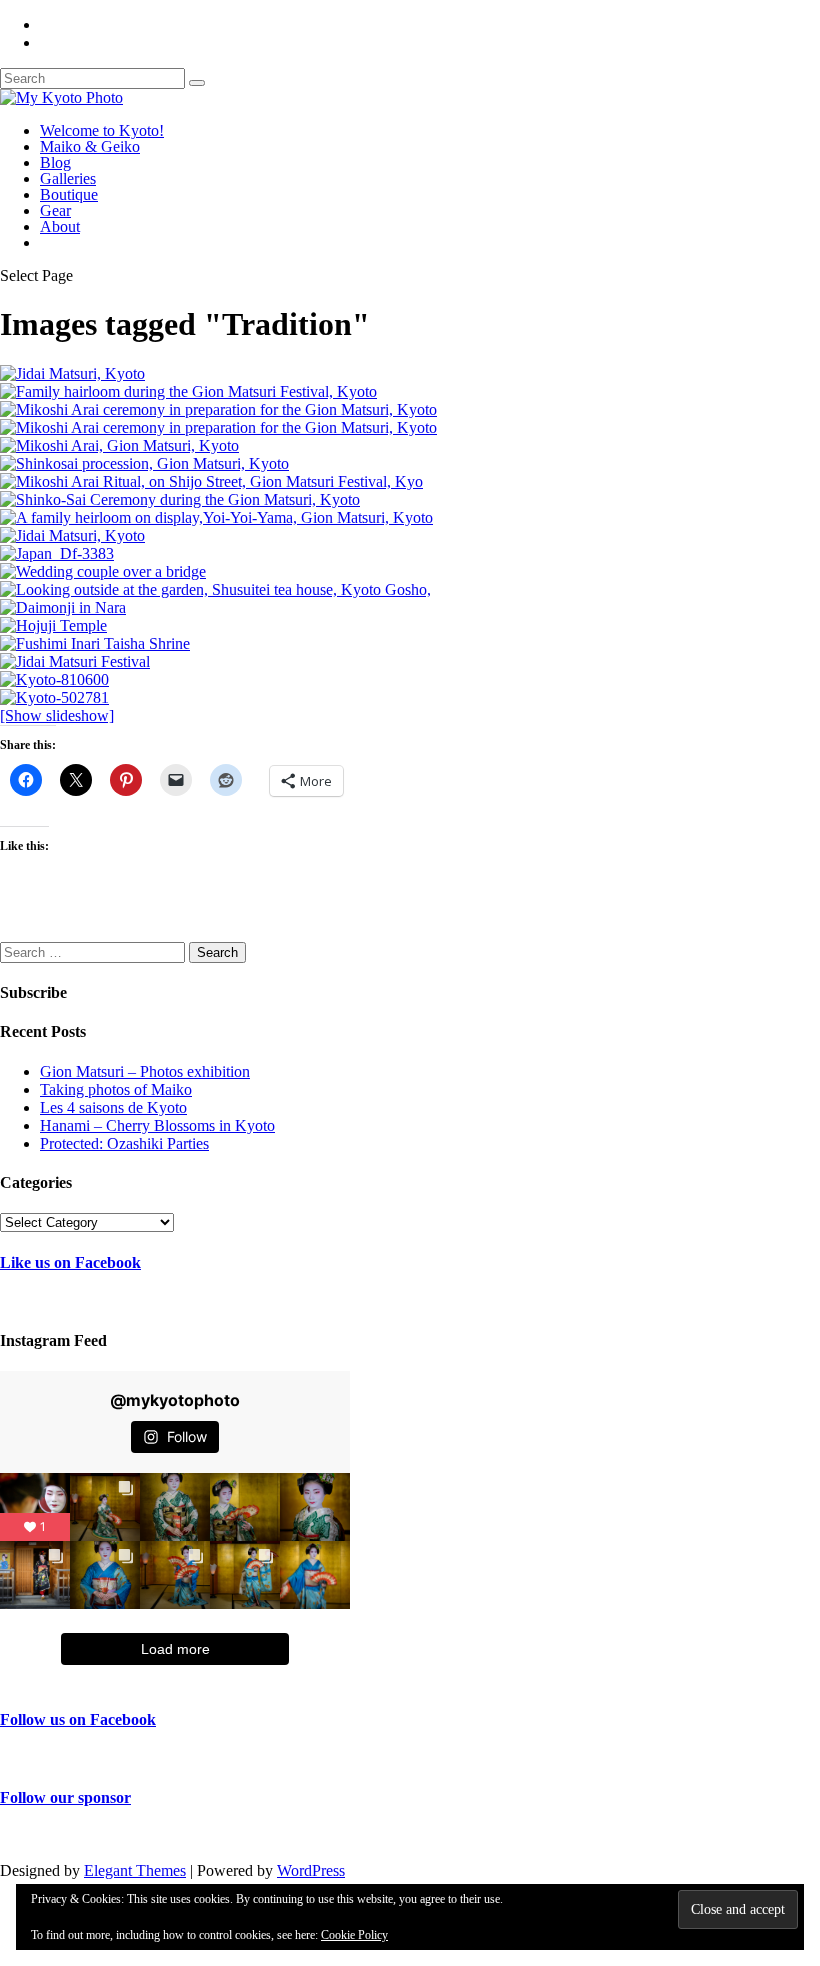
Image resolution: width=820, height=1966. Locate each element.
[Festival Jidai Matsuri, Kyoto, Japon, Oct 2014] (72, 535)
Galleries (68, 178)
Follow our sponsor (65, 1797)
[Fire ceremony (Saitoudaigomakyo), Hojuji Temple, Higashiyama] (53, 625)
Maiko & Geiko (90, 146)
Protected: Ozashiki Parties (124, 1143)
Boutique (69, 194)
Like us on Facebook (70, 1262)
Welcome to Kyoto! (102, 130)
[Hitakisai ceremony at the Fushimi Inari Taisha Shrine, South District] (95, 643)
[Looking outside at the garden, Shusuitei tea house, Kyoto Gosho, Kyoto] (215, 589)
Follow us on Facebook (78, 1719)
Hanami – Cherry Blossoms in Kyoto (157, 1125)
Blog (55, 162)
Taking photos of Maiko (116, 1089)
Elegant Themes (135, 1870)
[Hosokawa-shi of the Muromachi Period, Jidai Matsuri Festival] (75, 661)
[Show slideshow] (57, 715)
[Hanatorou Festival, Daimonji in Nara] (63, 607)
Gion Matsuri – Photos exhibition (145, 1071)
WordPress (311, 1870)
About (60, 226)
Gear (55, 210)
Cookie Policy (354, 1935)
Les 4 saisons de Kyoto (113, 1107)
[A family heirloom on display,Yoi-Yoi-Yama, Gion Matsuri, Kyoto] (216, 517)
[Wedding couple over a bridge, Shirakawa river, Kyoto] (103, 571)
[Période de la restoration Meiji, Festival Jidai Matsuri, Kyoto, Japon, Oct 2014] (72, 373)
